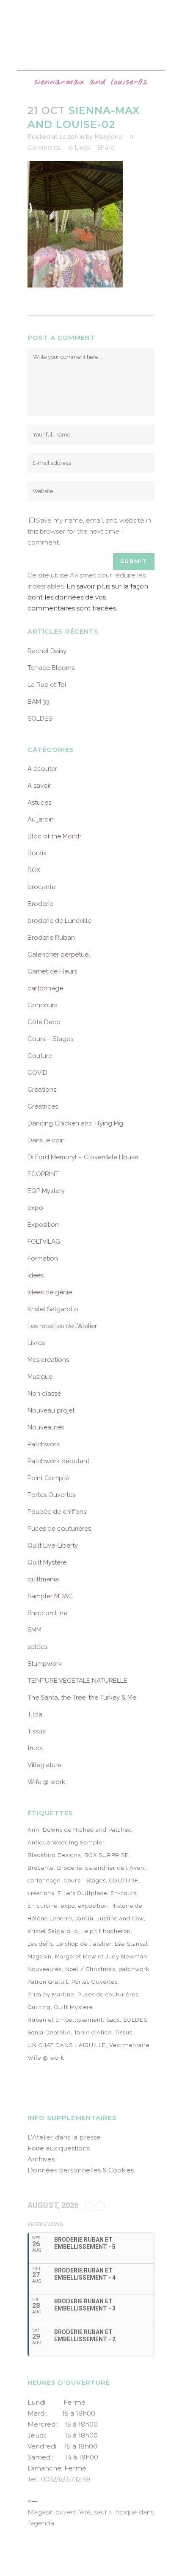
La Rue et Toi (47, 685)
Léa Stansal (131, 1944)
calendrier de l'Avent (116, 1868)
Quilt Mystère (47, 1562)
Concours (42, 1005)
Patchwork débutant (58, 1461)
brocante (41, 887)
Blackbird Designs (54, 1855)
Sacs (113, 2020)
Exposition (43, 1225)
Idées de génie (50, 1292)
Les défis (40, 1944)
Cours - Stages (85, 1880)
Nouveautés (46, 1427)
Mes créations (48, 1360)
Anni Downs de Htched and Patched (80, 1830)
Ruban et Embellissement (65, 2020)
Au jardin (41, 819)
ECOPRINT (43, 1174)
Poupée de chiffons (57, 1512)
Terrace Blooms (51, 668)
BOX (34, 870)
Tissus (36, 1731)
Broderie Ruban (51, 938)
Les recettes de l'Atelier (62, 1326)
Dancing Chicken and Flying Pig (75, 1123)
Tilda (35, 1714)
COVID (37, 1073)
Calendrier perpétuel (59, 954)
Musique (40, 1377)
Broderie (40, 904)
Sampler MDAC (50, 1596)
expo (35, 1208)
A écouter (42, 769)
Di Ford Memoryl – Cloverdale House (83, 1157)
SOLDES (40, 719)
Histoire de (127, 1906)
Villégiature (44, 1765)
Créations (42, 1090)
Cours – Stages (50, 1039)
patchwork (134, 1969)
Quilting (39, 2007)
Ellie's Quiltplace (82, 1893)
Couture (40, 1056)
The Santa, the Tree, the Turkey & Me (82, 1697)
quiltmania (43, 1579)
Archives (41, 2159)
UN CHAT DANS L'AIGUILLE (67, 2045)
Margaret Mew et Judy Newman (101, 1956)
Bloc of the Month (55, 836)
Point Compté (48, 1478)
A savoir (39, 786)
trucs (35, 1748)
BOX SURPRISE (106, 1855)
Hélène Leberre (50, 1918)
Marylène (109, 137)
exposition (93, 1906)
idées (36, 1275)
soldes (37, 1647)
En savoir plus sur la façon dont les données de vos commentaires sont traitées (88, 597)
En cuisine (43, 1906)
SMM (34, 1630)
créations (41, 1893)
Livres (36, 1343)
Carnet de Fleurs (52, 971)
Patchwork (44, 1444)
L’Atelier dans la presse (64, 2137)
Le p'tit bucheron (106, 1931)
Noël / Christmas (90, 1969)
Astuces (39, 803)
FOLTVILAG (44, 1242)
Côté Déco (44, 1022)
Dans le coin (46, 1140)
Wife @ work (46, 1782)
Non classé (44, 1394)
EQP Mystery (46, 1191)
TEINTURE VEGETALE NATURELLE (77, 1681)
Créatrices (43, 1106)
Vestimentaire (129, 2045)
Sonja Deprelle (49, 2032)
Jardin (84, 1918)
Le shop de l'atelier (84, 1944)
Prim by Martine (51, 1994)
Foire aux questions (59, 2148)
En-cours (124, 1893)
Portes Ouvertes (51, 1495)
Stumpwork (45, 1664)
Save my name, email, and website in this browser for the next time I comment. (89, 531)
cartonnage (45, 988)
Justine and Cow (120, 1918)
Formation (43, 1258)
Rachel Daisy (47, 651)
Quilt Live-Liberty (53, 1546)
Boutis (37, 853)
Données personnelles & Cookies (81, 2170)
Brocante (41, 1868)
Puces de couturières (59, 1529)
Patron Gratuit (48, 1982)
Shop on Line (47, 1613)
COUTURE (124, 1880)
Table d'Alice (93, 2032)
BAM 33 (39, 702)
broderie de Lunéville (59, 921)
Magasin (40, 1956)
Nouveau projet (51, 1410)
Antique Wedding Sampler (66, 1843)
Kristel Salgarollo (53, 1309)
